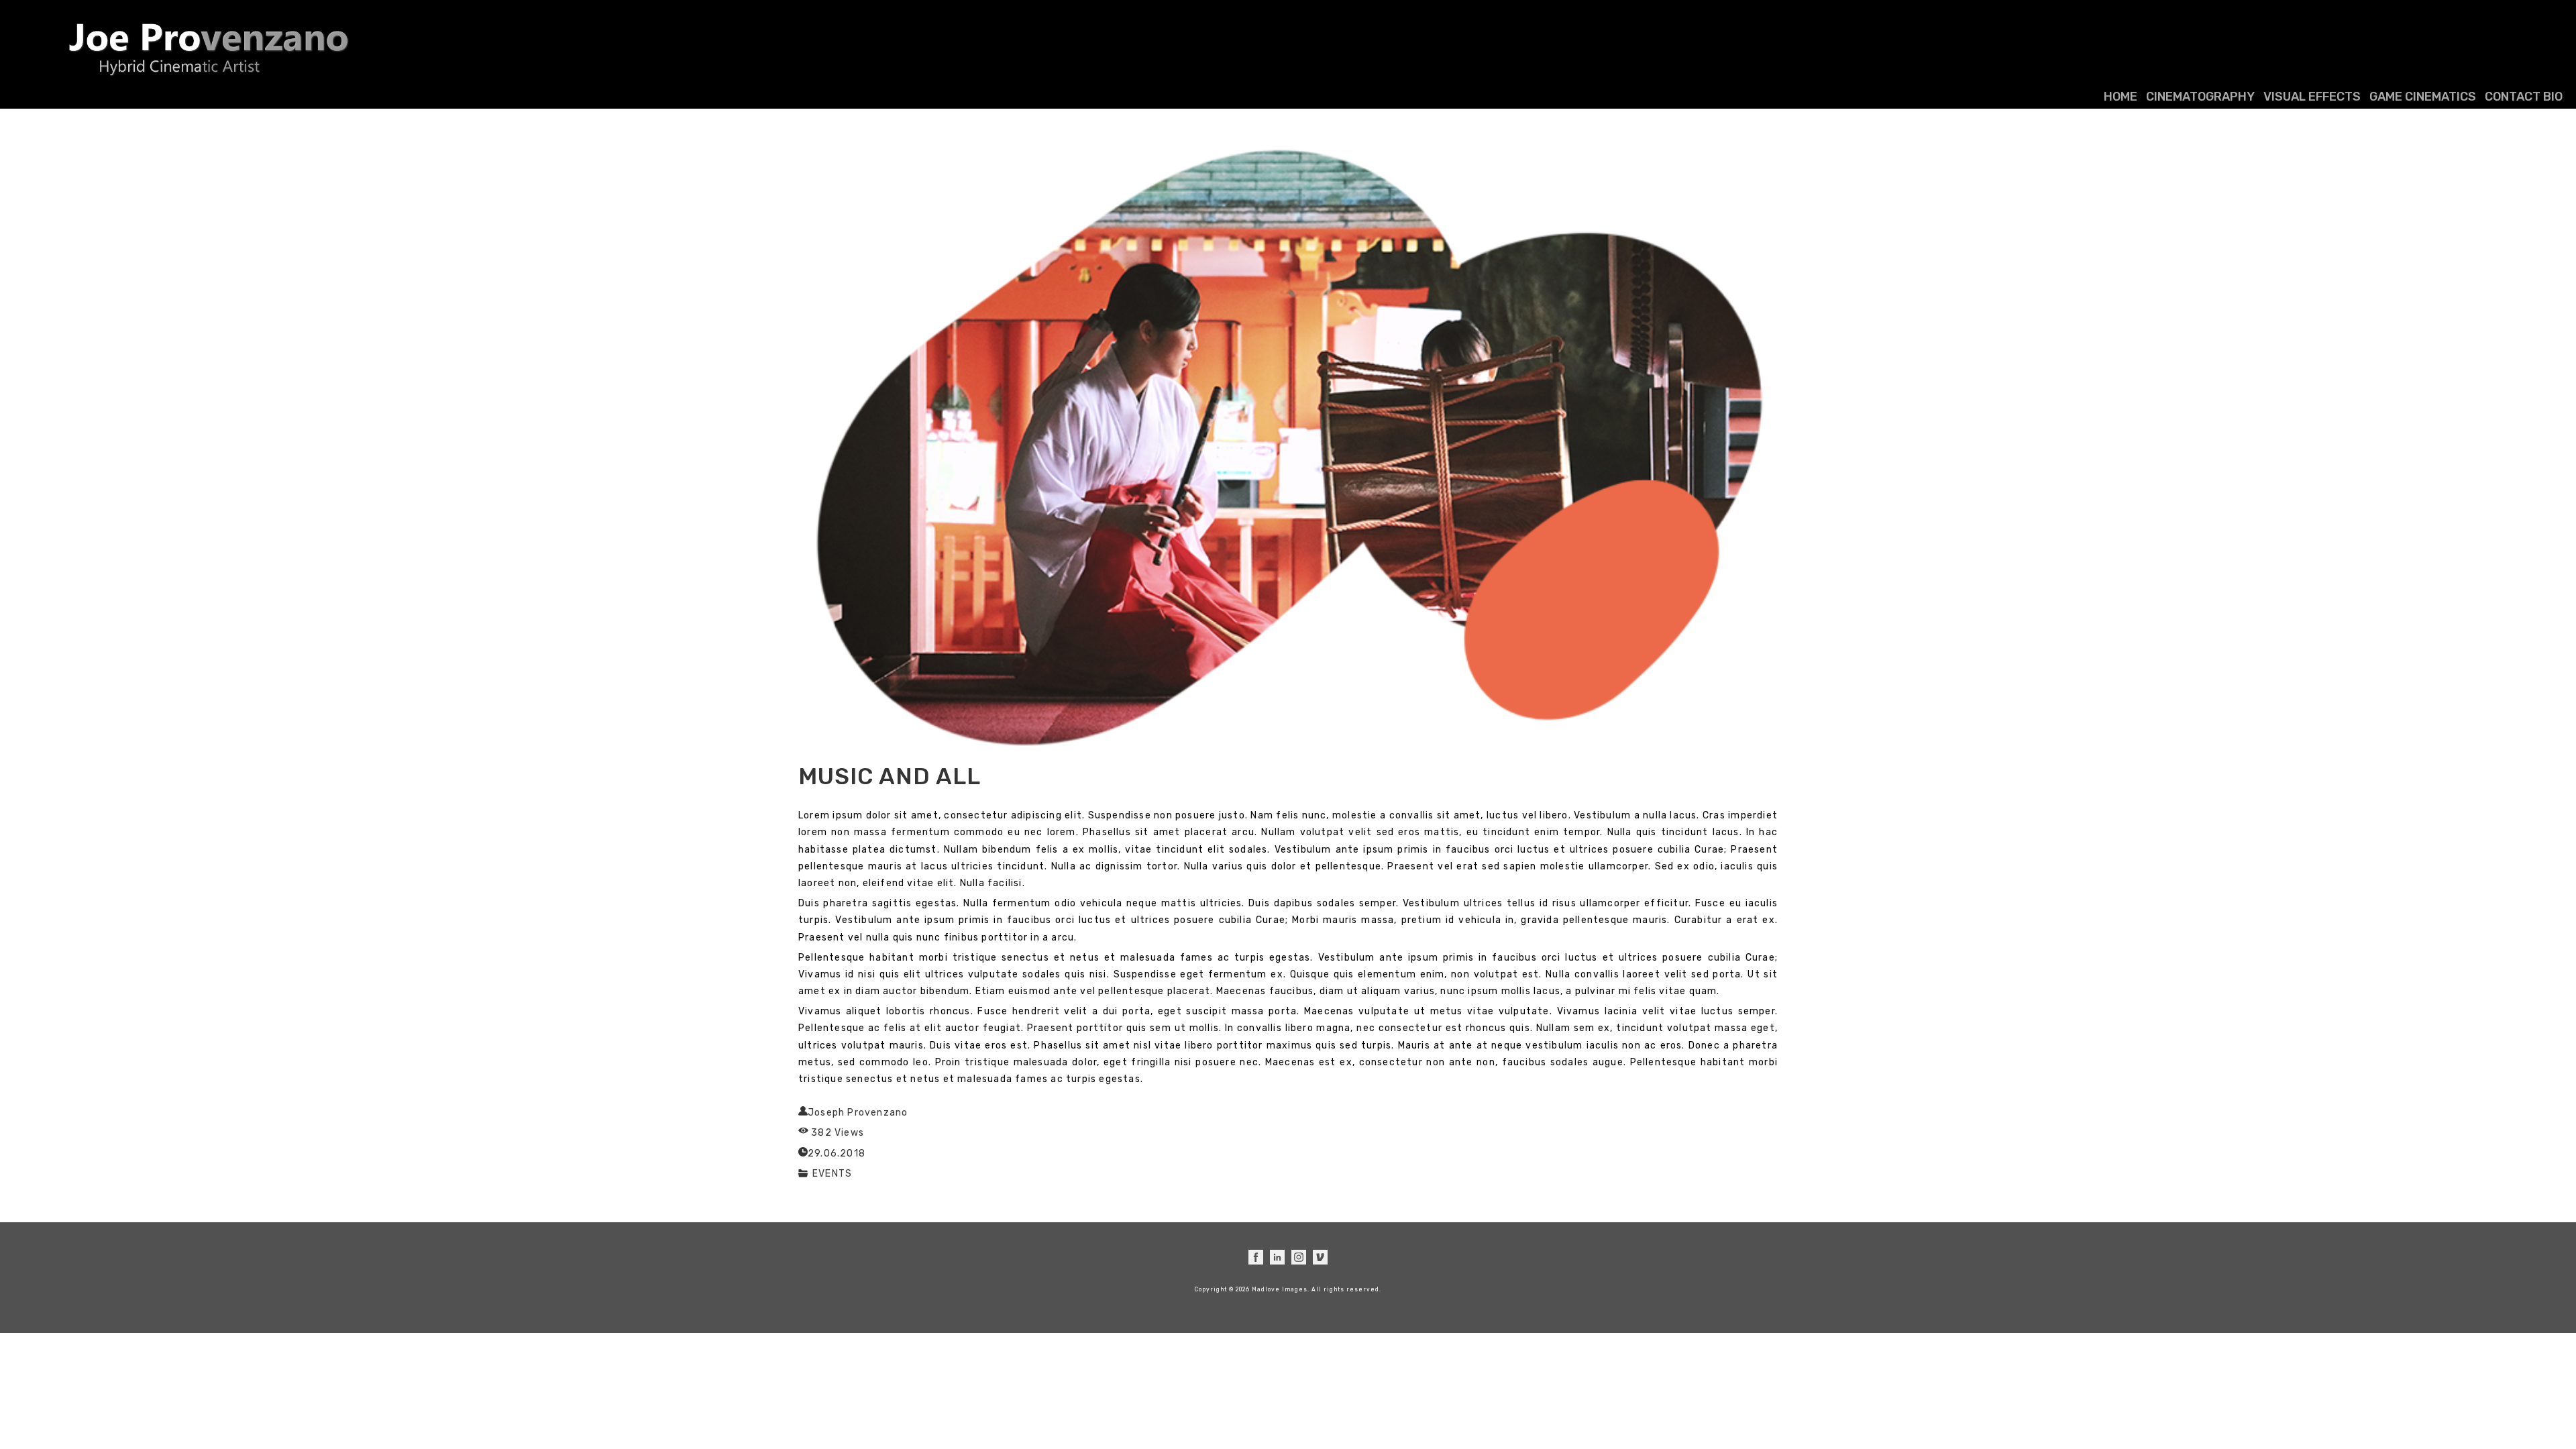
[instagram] (1299, 1257)
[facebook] (1256, 1257)
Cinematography (2200, 97)
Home (2121, 97)
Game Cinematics (2423, 97)
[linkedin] (1277, 1257)
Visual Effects (2312, 97)
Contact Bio (2524, 97)
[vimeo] (1320, 1257)
